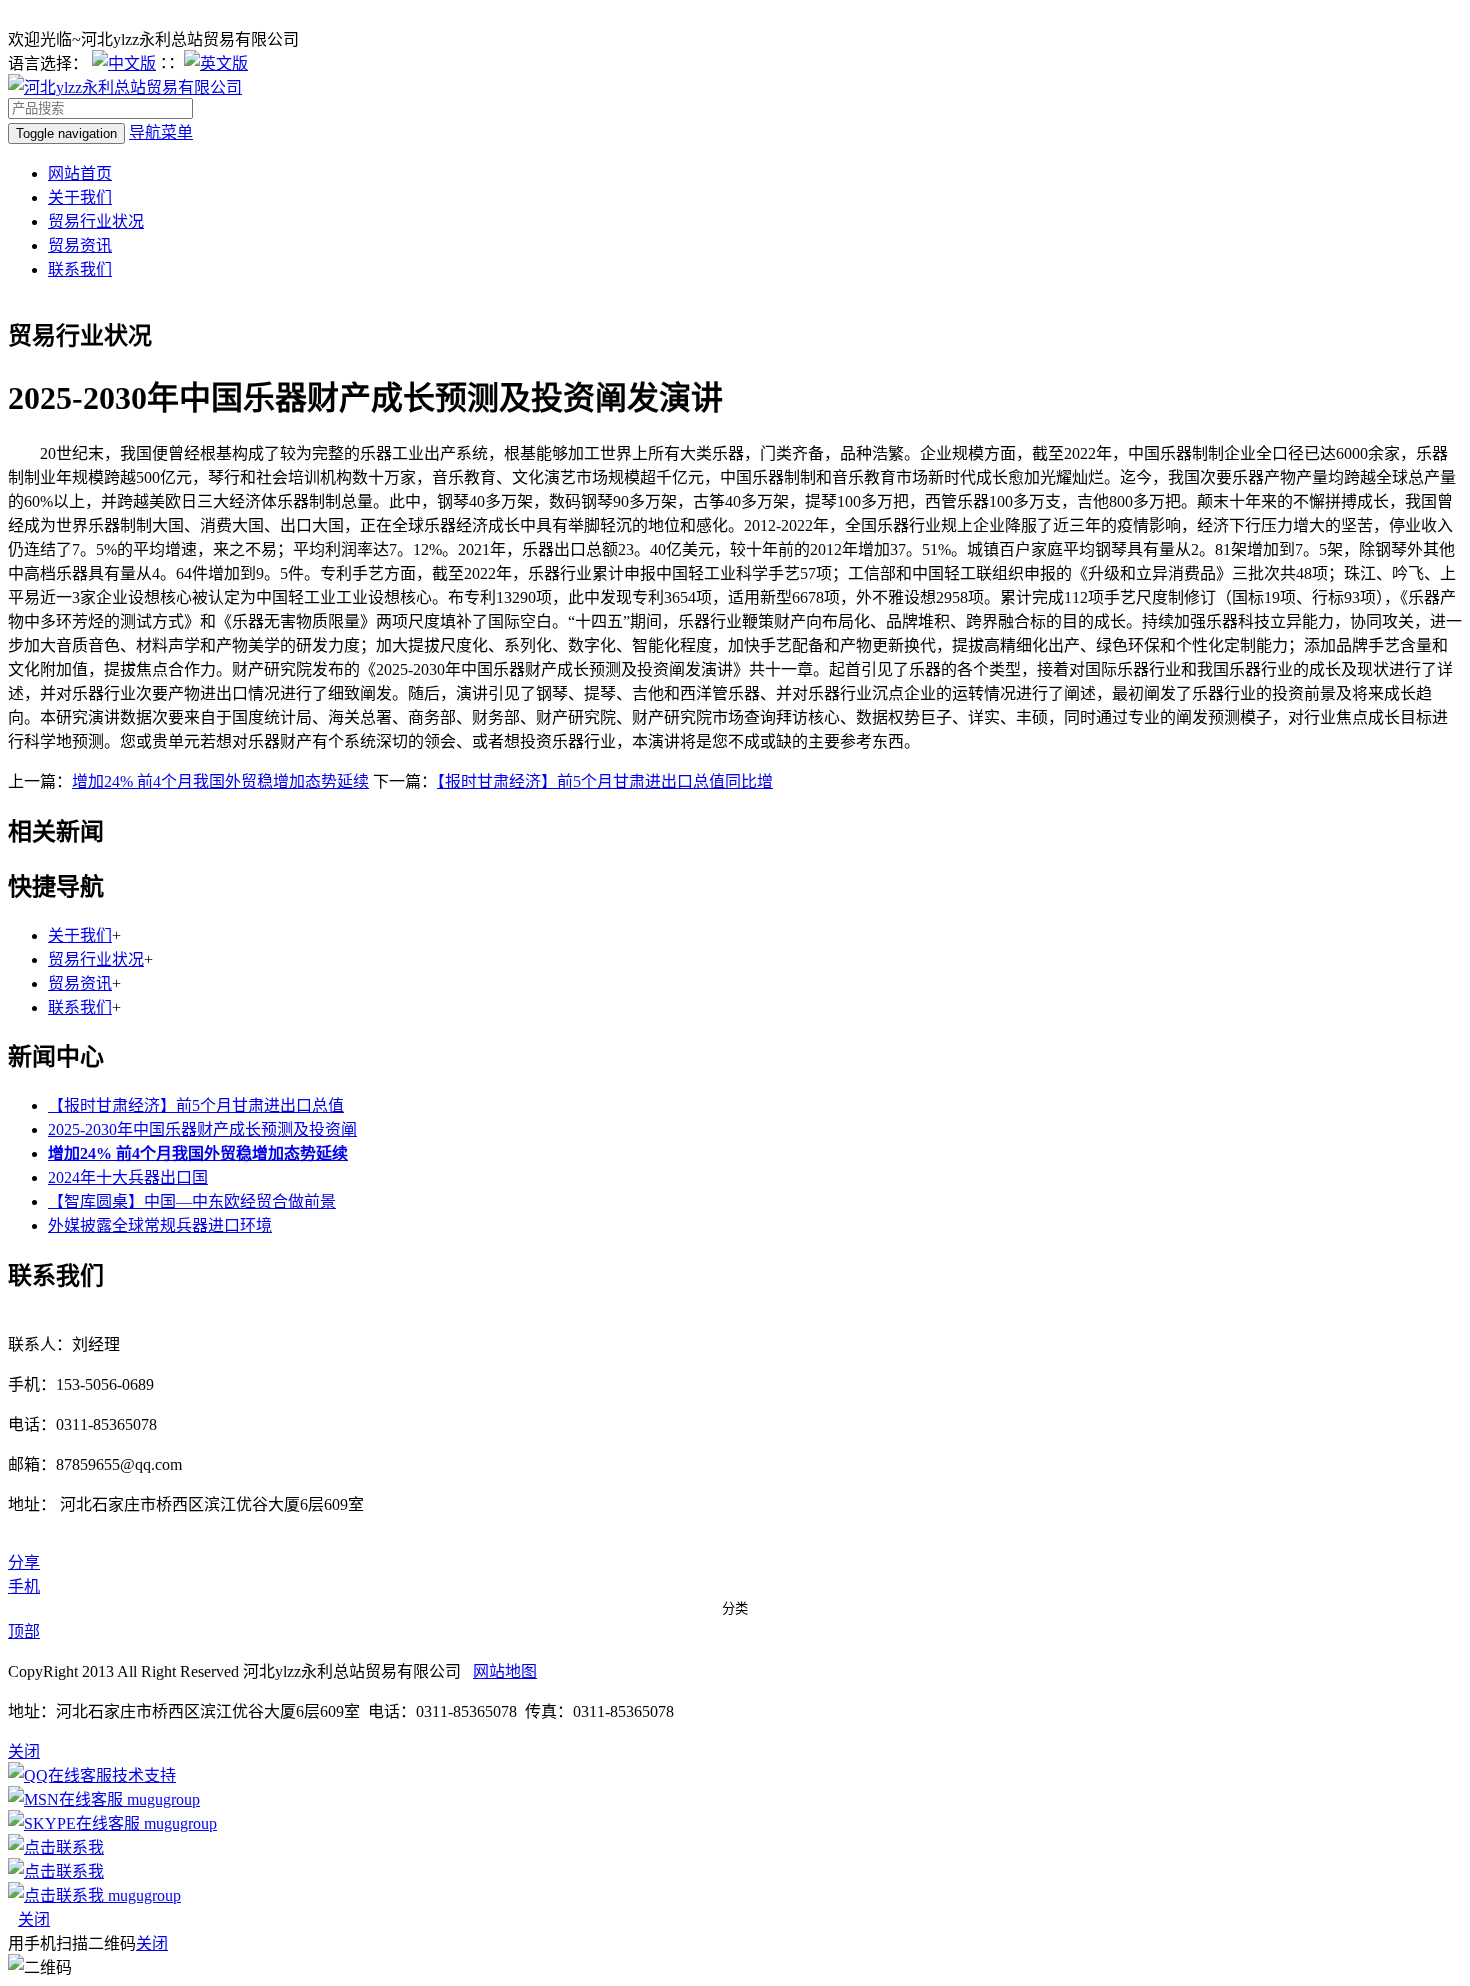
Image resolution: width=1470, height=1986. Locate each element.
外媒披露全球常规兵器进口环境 (160, 1225)
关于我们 (80, 197)
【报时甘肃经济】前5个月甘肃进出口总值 (196, 1105)
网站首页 (80, 173)
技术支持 (144, 1775)
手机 (24, 1586)
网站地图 (505, 1671)
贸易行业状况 (96, 221)
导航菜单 (161, 132)
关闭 (34, 1919)
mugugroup (161, 1799)
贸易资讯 (80, 245)
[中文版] (124, 63)
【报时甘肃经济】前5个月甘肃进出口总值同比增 (605, 781)
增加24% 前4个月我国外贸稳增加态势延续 (220, 781)
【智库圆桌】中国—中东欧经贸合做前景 (192, 1201)
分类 (735, 1608)
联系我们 (80, 269)
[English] (216, 63)
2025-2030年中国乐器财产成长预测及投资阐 (202, 1129)
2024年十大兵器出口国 (128, 1177)
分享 (24, 1562)
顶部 (24, 1631)
